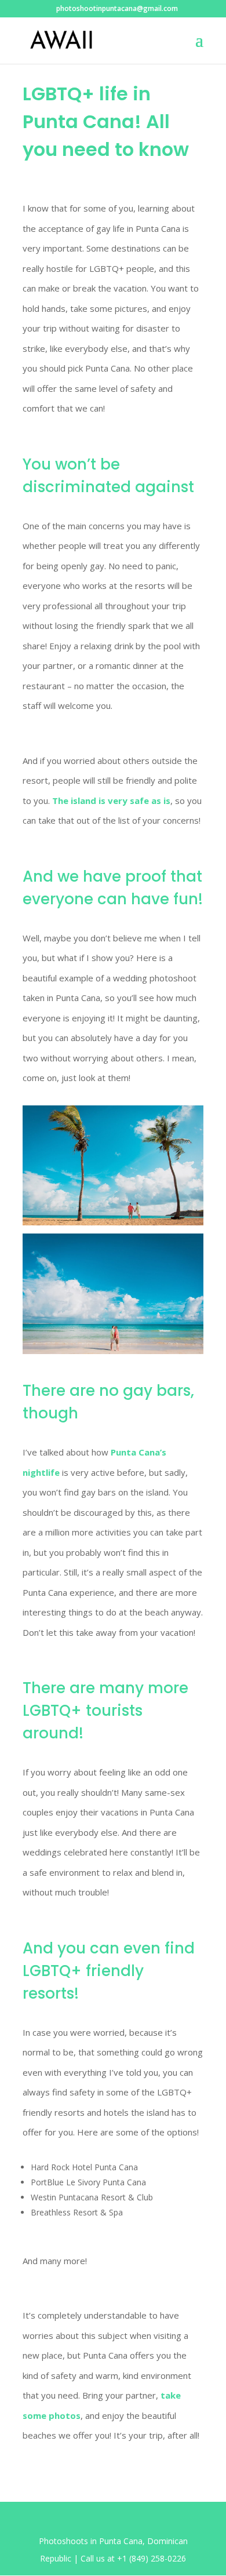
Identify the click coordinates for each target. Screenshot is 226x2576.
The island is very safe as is (111, 801)
